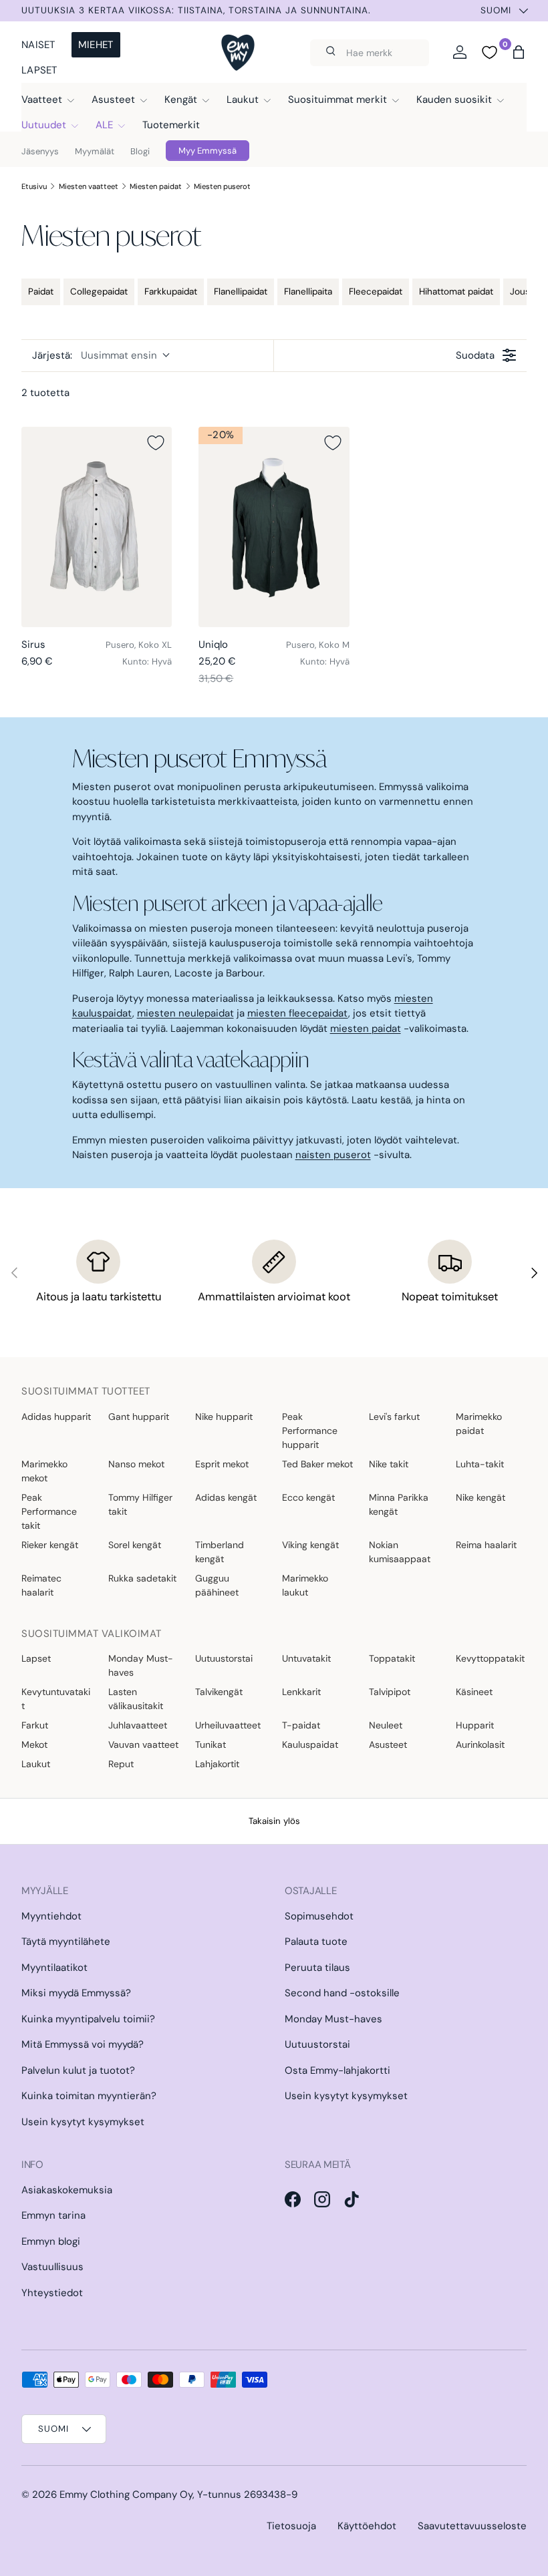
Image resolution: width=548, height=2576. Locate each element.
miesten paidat (366, 1029)
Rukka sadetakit (142, 1578)
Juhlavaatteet (138, 1725)
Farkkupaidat (171, 292)
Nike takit (389, 1464)
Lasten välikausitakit (136, 1699)
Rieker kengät (50, 1545)
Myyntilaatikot (54, 1968)
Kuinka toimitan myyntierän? (89, 2096)
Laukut (36, 1764)
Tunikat (211, 1744)
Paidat (41, 292)
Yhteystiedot (52, 2293)
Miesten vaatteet (89, 186)
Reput (121, 1764)
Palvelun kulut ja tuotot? (78, 2070)
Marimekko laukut (305, 1585)
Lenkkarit (301, 1692)
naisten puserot (333, 1155)
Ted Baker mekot (317, 1464)
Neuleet (386, 1725)
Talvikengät (219, 1692)
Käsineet (474, 1692)
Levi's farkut (394, 1417)
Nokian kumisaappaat (400, 1552)
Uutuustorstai (224, 1658)
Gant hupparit (139, 1417)
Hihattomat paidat (456, 292)
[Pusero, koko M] (274, 527)
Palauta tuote (316, 1942)
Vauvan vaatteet (143, 1744)
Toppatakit (392, 1658)
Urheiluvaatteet (228, 1725)
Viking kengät (310, 1545)
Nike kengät (481, 1497)
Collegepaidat (99, 292)
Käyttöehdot (367, 2526)
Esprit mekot (222, 1464)
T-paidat (301, 1725)
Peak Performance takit (49, 1511)
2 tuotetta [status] (45, 393)
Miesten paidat (156, 186)
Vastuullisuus (52, 2267)
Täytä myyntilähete (66, 1942)
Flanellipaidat (241, 292)
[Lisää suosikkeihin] (156, 443)
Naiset (38, 45)
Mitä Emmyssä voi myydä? (83, 2044)
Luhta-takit (480, 1464)
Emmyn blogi (51, 2241)
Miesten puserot (222, 186)
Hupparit (475, 1725)
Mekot (34, 1744)
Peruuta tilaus (317, 1968)
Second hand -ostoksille (342, 1993)
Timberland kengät (220, 1552)
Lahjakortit (217, 1764)
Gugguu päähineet (217, 1585)
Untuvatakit (306, 1658)
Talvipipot (390, 1692)
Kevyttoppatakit (490, 1658)
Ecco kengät (308, 1497)
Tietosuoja (291, 2526)
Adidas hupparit (56, 1417)
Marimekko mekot (44, 1471)
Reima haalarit (486, 1545)
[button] (519, 52)
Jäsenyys (40, 151)
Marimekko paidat (479, 1424)
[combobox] (370, 53)
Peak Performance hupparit (310, 1431)
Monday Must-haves (141, 1665)
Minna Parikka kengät (399, 1504)
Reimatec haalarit (41, 1585)
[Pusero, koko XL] (97, 527)
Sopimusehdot (319, 1916)
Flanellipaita (308, 292)
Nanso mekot (136, 1464)
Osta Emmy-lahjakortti (337, 2070)
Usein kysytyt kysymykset (83, 2122)
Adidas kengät (226, 1497)
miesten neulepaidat (185, 1013)
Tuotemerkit (171, 125)
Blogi (140, 151)
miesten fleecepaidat (298, 1013)
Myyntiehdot (51, 1916)
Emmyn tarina (53, 2215)
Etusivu (34, 186)
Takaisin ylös (274, 1821)
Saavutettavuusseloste (472, 2526)
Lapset (39, 70)
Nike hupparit (224, 1417)
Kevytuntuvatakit (56, 1699)
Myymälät (95, 151)
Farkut (35, 1725)
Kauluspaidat (310, 1744)
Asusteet (388, 1744)
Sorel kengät (135, 1545)
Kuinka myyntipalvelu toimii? (88, 2019)
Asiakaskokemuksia (67, 2190)
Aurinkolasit (480, 1744)
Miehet (96, 45)
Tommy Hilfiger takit (140, 1504)
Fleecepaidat (376, 292)
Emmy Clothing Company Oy (126, 2495)
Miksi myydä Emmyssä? (76, 1993)
